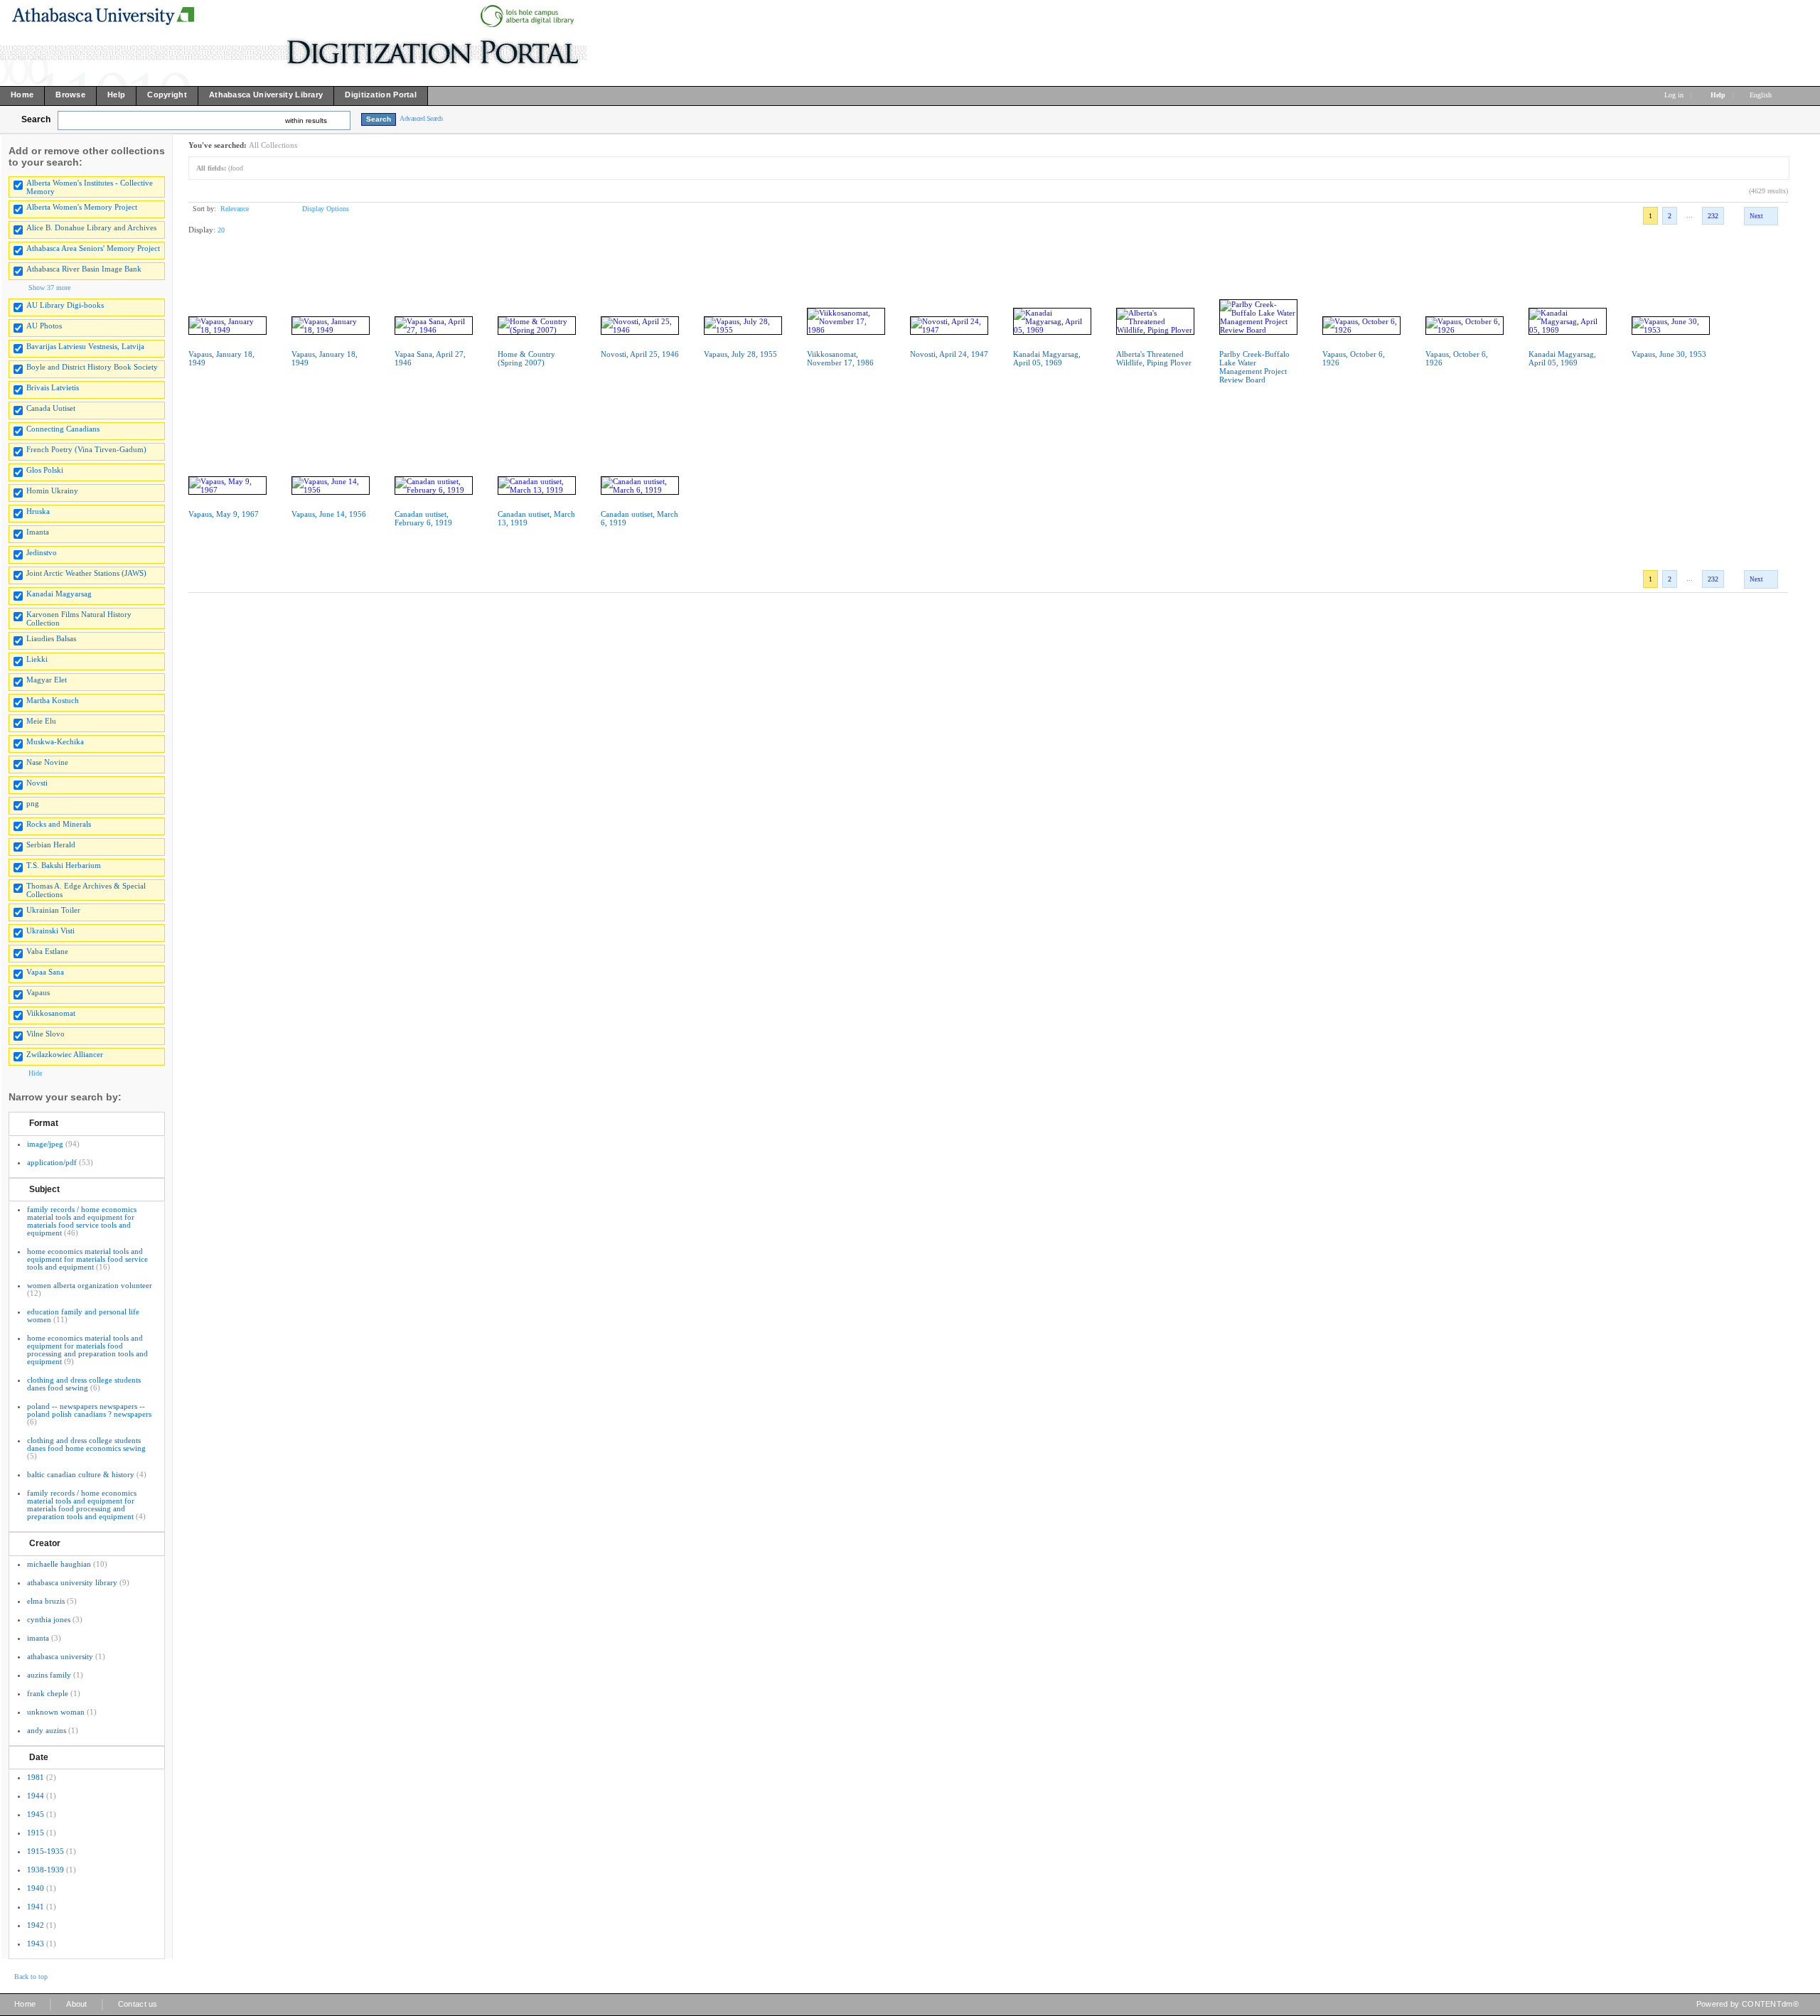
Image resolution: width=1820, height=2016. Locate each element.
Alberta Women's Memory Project (82, 207)
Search (36, 119)
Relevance (235, 209)
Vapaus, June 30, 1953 (1669, 354)
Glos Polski (45, 470)
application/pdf (52, 1162)
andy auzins (47, 1730)
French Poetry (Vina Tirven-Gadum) (86, 449)
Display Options (326, 209)
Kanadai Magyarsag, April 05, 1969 (1047, 358)
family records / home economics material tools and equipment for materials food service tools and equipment (82, 1221)
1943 (36, 1943)
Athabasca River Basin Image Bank (84, 269)
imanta (38, 1638)
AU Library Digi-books (65, 305)
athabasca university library (72, 1582)
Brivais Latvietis (53, 387)
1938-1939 (45, 1870)
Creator (45, 1543)
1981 (36, 1777)
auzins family (49, 1675)
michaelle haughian (59, 1564)
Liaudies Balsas (51, 638)
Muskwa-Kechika (55, 741)
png (33, 803)
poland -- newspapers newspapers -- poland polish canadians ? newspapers (89, 1410)
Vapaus (38, 992)
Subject (44, 1189)
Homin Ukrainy (52, 490)
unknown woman (56, 1712)
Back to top (31, 1977)
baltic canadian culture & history (81, 1474)
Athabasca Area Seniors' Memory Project (93, 248)
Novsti (37, 783)
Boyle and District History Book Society (92, 367)
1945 (36, 1814)
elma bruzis (46, 1601)
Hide (35, 1073)
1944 (36, 1796)
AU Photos (44, 326)
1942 (36, 1925)
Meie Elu (41, 721)
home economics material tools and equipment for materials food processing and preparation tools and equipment (87, 1350)
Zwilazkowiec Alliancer (65, 1054)
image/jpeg (45, 1144)
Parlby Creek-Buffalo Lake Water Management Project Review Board (1254, 367)
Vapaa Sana (45, 972)
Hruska (38, 511)
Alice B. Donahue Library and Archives (91, 227)
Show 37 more (49, 288)
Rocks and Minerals (59, 824)
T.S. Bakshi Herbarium (64, 865)
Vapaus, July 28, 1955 (740, 354)
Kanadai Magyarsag (59, 594)
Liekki (37, 659)
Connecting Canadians (63, 429)
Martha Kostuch (53, 700)
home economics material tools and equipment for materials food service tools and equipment (87, 1259)
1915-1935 (45, 1851)
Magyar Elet (47, 680)
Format (44, 1123)
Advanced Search (421, 118)
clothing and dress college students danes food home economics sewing (86, 1444)
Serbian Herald (51, 845)
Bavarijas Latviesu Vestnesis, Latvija (85, 346)
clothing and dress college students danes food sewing (84, 1384)
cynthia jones (49, 1619)
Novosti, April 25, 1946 (640, 354)
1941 (36, 1907)
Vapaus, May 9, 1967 (224, 514)
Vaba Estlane (47, 951)
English (1762, 95)
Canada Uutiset (51, 408)
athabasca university (60, 1656)
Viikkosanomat (51, 1013)
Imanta (38, 532)
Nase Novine (47, 762)
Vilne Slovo (45, 1034)
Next (1756, 216)
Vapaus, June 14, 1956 (329, 514)
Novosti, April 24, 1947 (949, 354)
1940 (36, 1888)
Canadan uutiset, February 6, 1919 (423, 518)
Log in (1674, 95)
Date (39, 1757)
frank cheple (48, 1693)
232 (1713, 216)
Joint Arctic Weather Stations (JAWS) (86, 573)
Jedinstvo (42, 552)
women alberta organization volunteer (90, 1285)
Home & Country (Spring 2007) (526, 358)
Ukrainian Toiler (53, 910)
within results (306, 120)
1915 (36, 1833)
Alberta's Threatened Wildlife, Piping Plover (1154, 358)
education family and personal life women (83, 1315)
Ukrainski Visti (50, 931)
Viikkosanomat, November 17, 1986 (840, 358)
